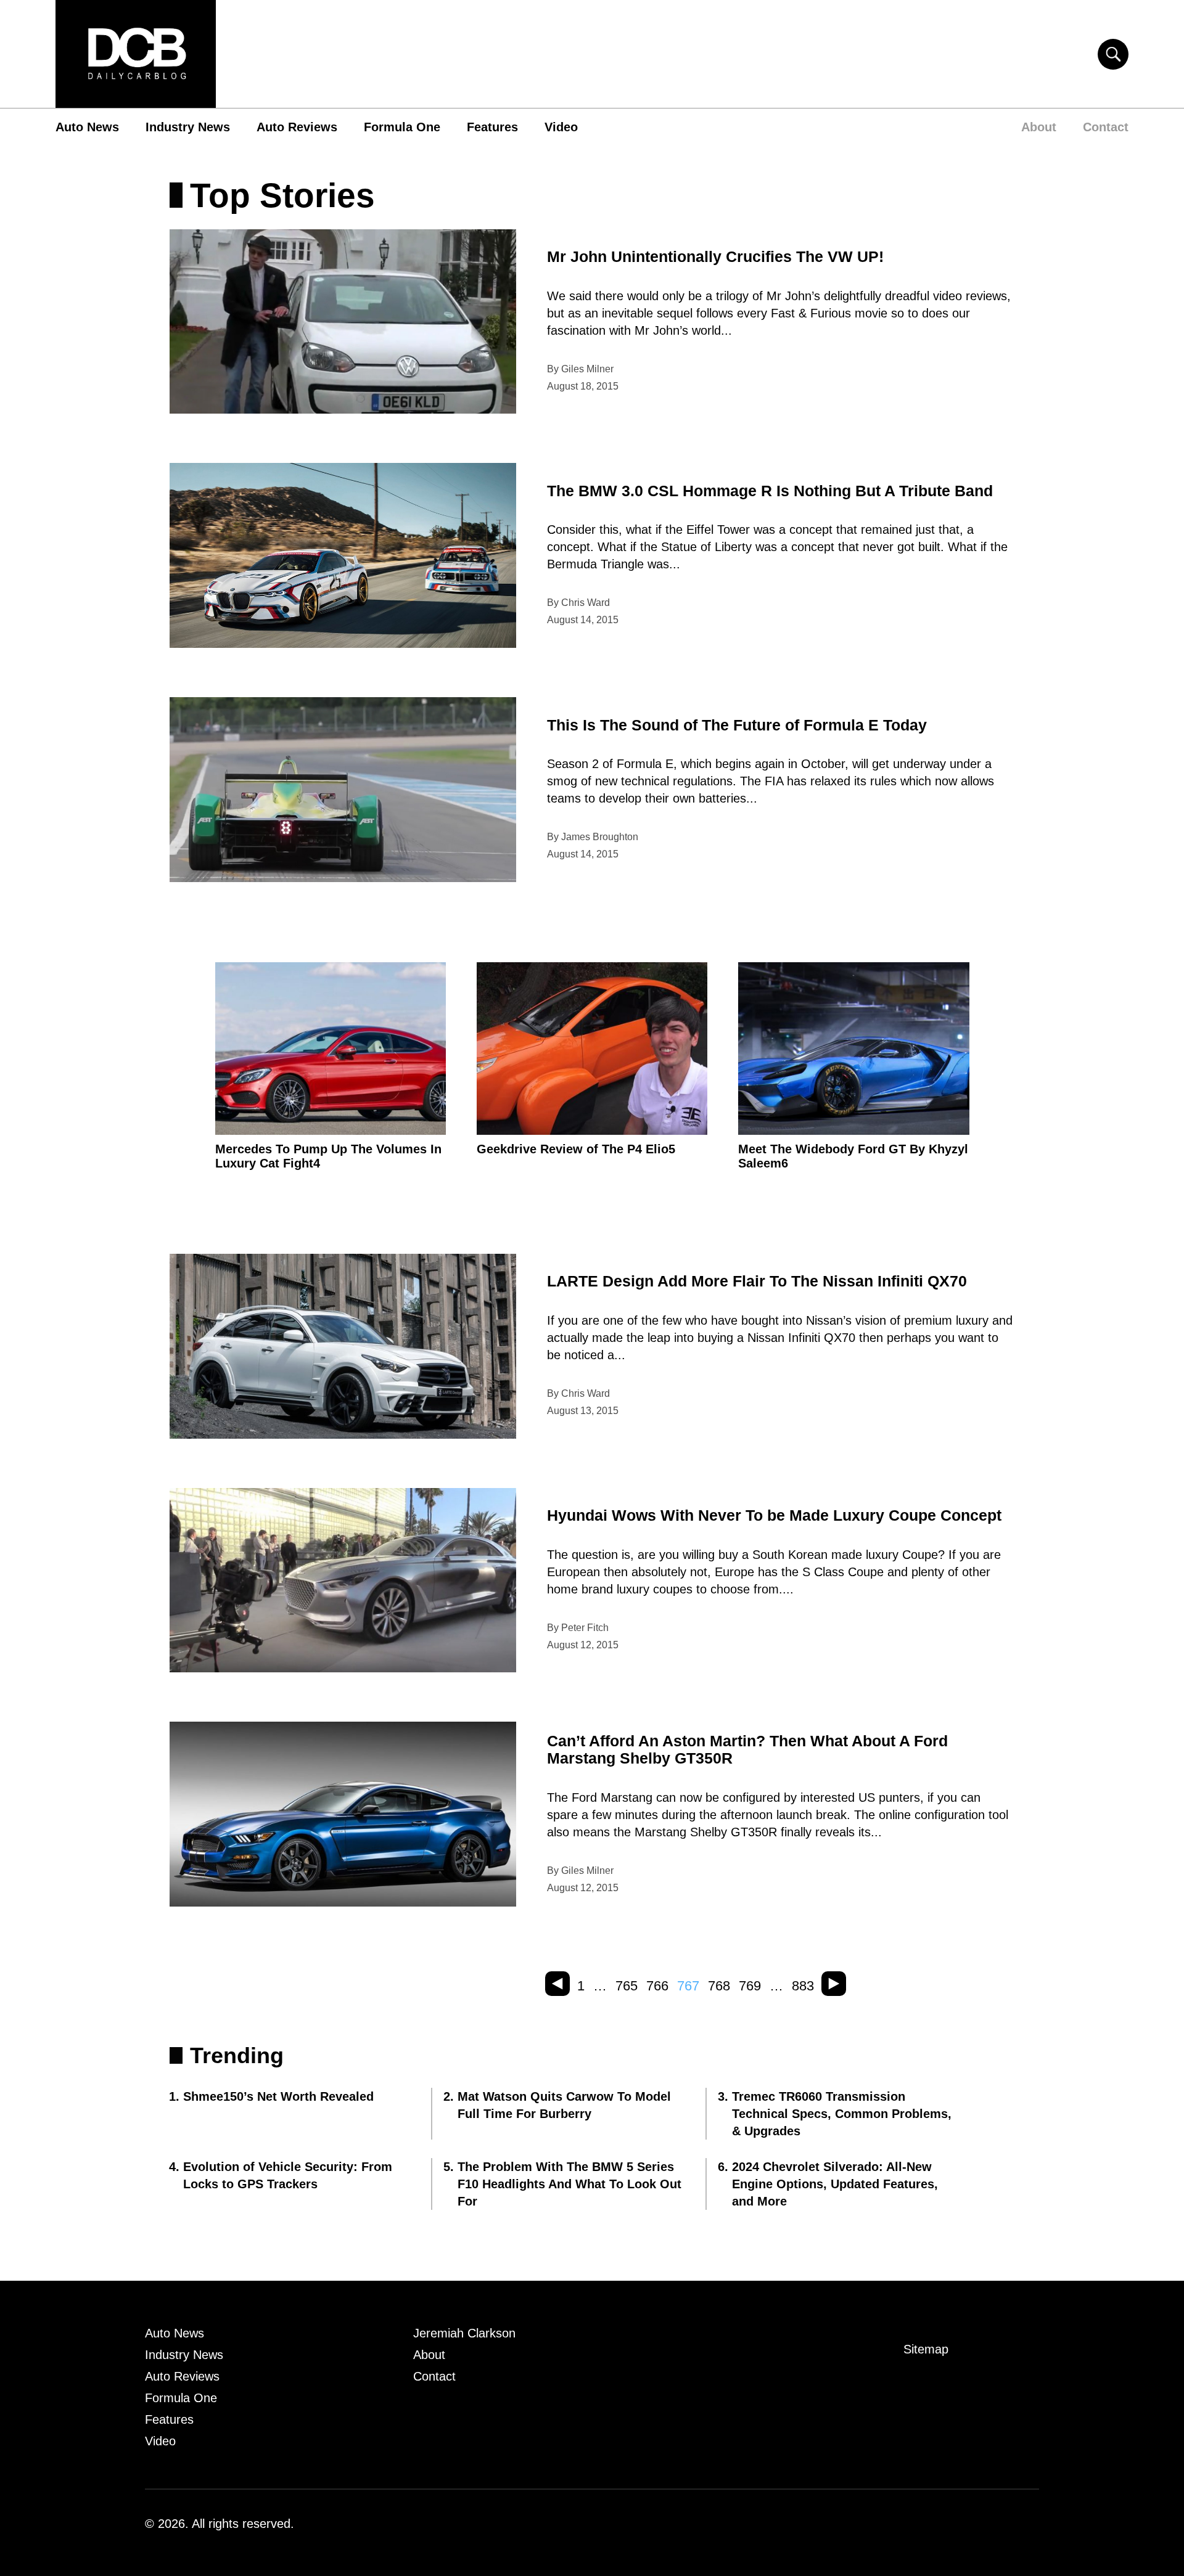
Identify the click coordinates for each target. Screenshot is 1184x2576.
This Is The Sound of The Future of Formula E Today (737, 725)
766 (657, 1986)
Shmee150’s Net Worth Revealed (278, 2096)
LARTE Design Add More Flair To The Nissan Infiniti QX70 (757, 1281)
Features (492, 127)
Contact (1106, 127)
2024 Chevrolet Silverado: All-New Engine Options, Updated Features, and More (835, 2184)
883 (803, 1986)
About (1039, 127)
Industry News (188, 127)
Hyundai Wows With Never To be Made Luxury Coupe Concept (774, 1515)
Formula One (402, 127)
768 (719, 1986)
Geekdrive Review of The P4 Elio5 (576, 1149)
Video (561, 127)
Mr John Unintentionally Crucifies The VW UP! (715, 256)
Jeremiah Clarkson (464, 2333)
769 (750, 1986)
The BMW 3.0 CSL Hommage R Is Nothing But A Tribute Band (770, 491)
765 (627, 1986)
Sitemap (926, 2349)
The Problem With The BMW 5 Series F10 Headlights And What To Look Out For (569, 2184)
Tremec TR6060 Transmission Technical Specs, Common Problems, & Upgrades (842, 2114)
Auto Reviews (297, 127)
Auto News (87, 127)
